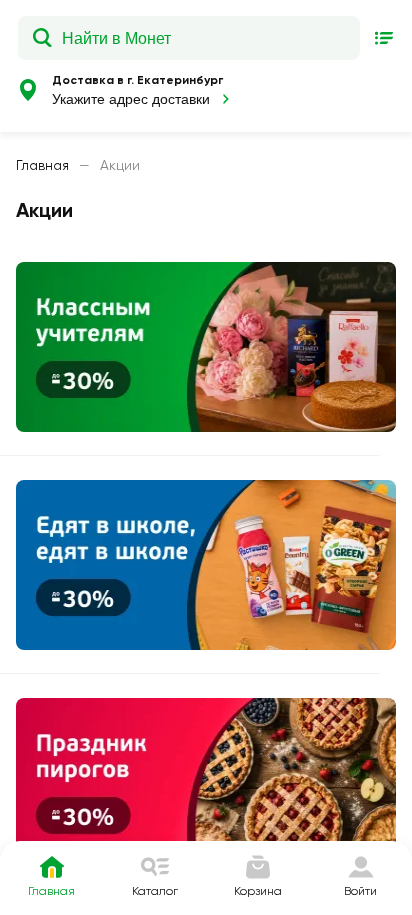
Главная (42, 165)
